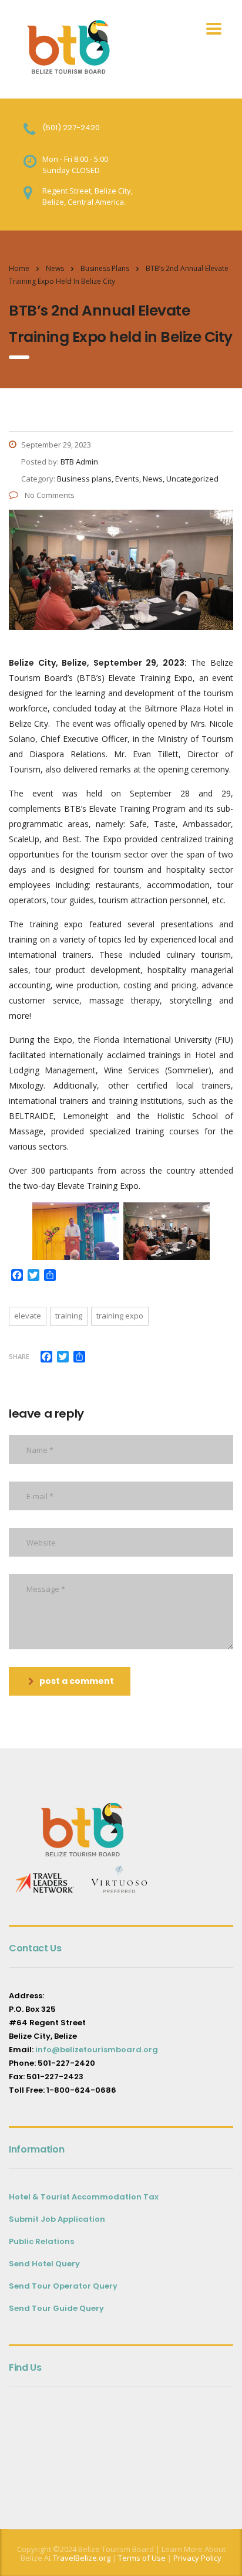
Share (19, 1356)
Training (69, 1316)
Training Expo (120, 1316)
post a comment (77, 1681)
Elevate (28, 1316)
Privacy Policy (197, 2558)
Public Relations (41, 2241)
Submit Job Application (57, 2219)
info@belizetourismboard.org (97, 2050)
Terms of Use (141, 2558)
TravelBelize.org (82, 2558)
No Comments (49, 495)
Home (19, 268)
